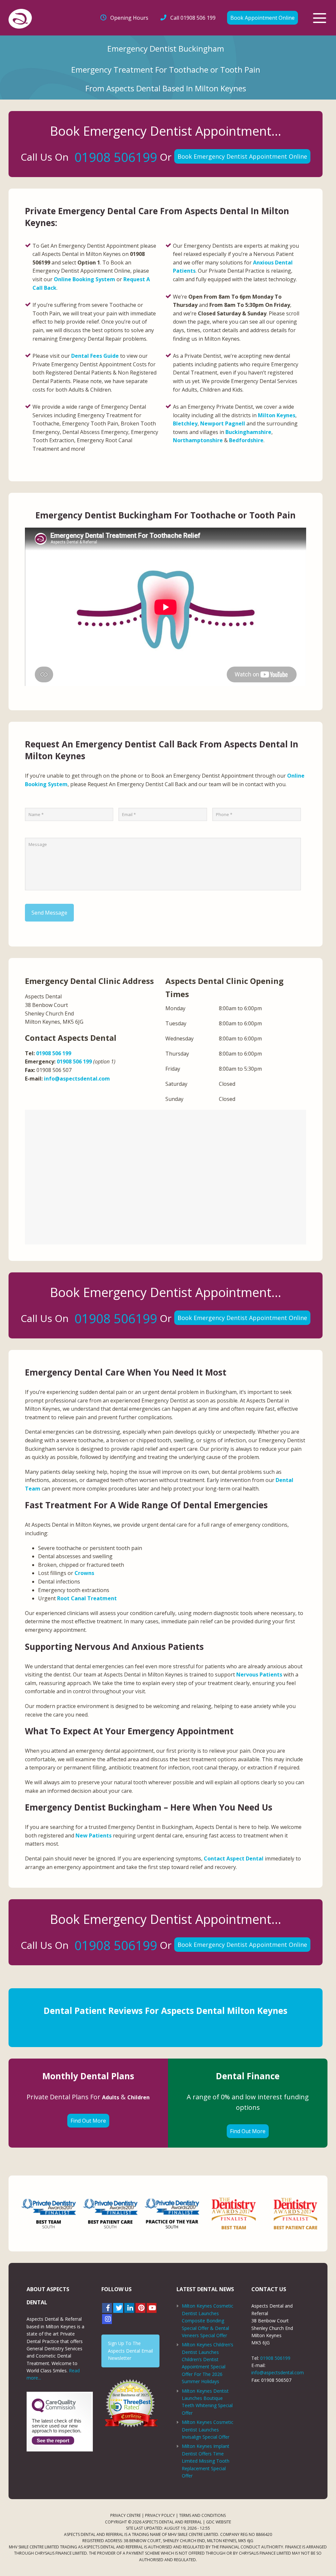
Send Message (49, 913)
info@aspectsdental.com (77, 1079)
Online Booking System (84, 279)
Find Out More (88, 2121)
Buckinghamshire (248, 432)
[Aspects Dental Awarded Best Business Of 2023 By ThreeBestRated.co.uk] (130, 2403)
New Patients (94, 1835)
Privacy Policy (160, 2515)
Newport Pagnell (223, 423)
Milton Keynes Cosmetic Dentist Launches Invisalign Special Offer (208, 2429)
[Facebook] (107, 2308)
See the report (53, 2440)
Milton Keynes (277, 415)
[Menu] (320, 18)
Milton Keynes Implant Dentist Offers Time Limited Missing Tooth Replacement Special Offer (206, 2461)
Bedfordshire (246, 440)
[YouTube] (152, 2308)
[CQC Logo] (54, 2411)
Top (320, 2560)
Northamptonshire (198, 440)
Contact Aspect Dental (234, 1858)
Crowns (84, 1573)
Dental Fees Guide (95, 356)
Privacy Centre (126, 2515)
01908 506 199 (193, 18)
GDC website (219, 2522)
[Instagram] (107, 2319)
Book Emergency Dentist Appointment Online (242, 156)
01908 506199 (116, 157)
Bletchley (185, 423)
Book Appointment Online (262, 18)
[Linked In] (129, 2308)
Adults (111, 2097)
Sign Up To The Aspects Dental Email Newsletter (130, 2351)
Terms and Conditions (202, 2515)
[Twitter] (118, 2308)
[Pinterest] (140, 2308)
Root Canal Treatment (87, 1598)
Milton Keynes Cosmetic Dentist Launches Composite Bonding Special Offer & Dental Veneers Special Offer (208, 2321)
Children (138, 2097)
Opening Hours (129, 18)
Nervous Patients (259, 1675)
